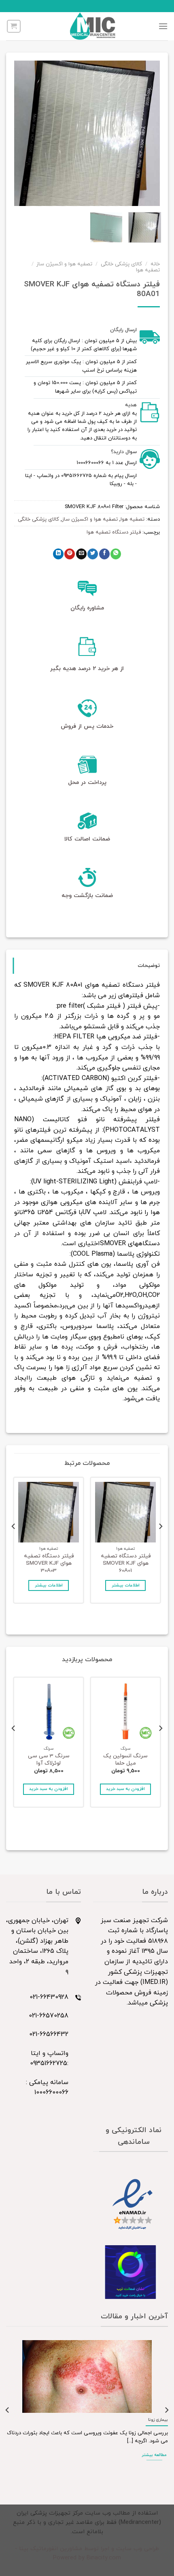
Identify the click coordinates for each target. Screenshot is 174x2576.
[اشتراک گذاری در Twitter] (93, 554)
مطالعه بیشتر (154, 2455)
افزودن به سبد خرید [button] (125, 1789)
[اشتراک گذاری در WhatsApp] (116, 554)
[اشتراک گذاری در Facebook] (104, 554)
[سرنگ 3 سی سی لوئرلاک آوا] (49, 1712)
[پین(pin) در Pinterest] (70, 554)
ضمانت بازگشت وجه (87, 896)
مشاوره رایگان (87, 608)
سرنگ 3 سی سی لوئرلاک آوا (49, 1760)
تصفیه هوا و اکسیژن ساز (64, 264)
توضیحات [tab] (149, 966)
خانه (155, 264)
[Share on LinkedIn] (58, 554)
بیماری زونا (158, 2420)
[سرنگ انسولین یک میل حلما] (125, 1712)
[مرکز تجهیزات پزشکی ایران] (93, 26)
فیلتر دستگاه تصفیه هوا (114, 532)
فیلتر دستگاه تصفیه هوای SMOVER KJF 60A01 (126, 1563)
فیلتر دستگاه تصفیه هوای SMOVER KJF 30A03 (49, 1563)
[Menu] (163, 26)
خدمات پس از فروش (87, 726)
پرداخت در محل (87, 783)
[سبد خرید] (14, 26)
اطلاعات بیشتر (126, 1585)
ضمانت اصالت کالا (87, 839)
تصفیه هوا (148, 270)
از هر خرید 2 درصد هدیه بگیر (87, 669)
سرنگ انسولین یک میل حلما (125, 1760)
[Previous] (147, 133)
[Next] (21, 133)
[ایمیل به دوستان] (81, 554)
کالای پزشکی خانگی (121, 264)
